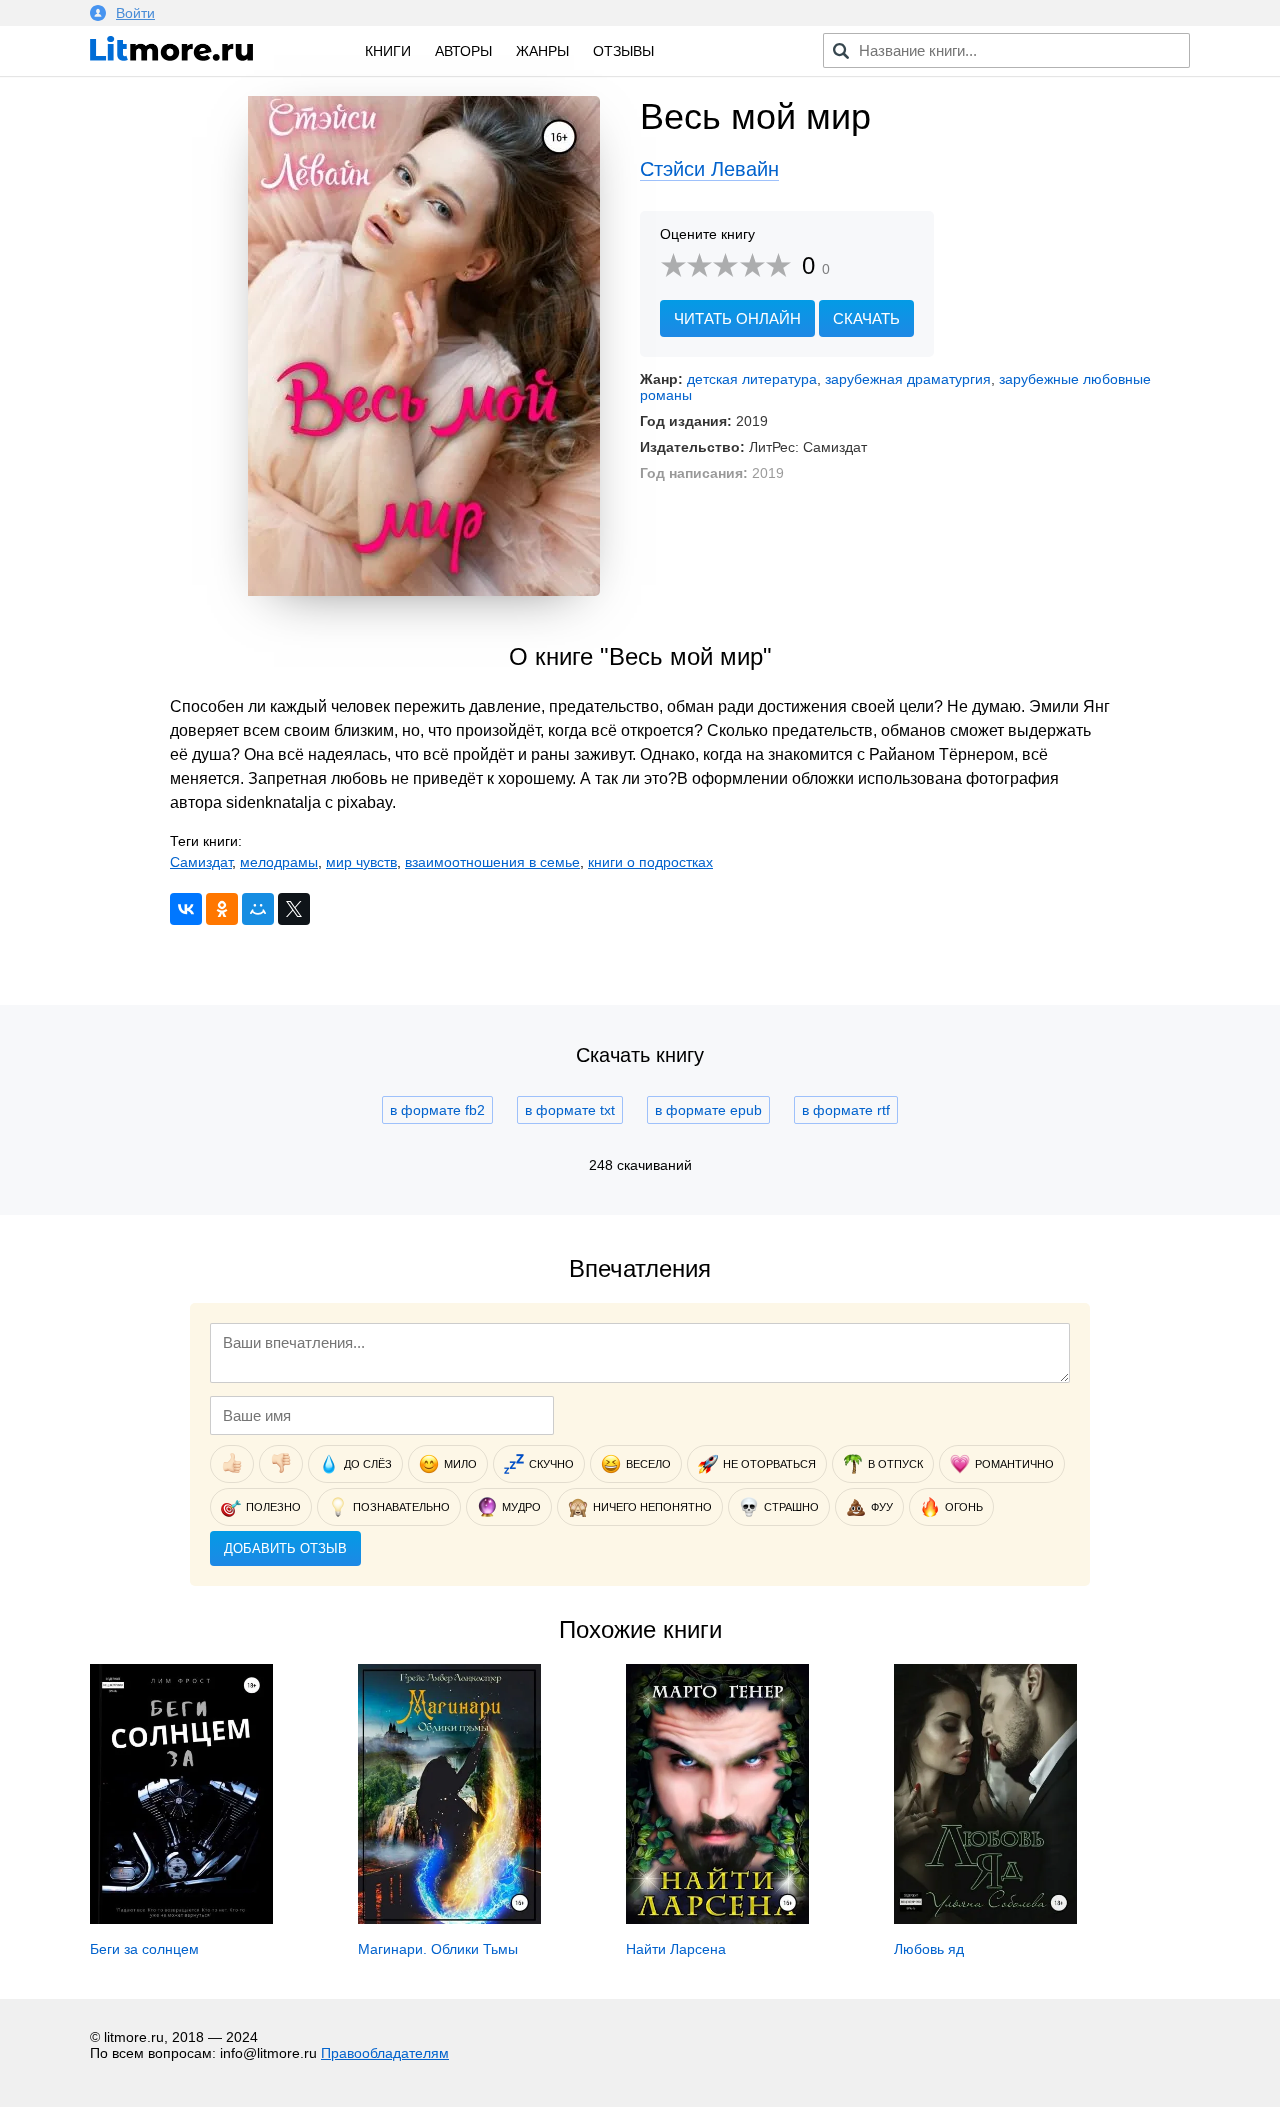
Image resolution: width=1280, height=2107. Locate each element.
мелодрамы (279, 862)
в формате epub (708, 1110)
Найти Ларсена (676, 1949)
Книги (388, 51)
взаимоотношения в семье (492, 862)
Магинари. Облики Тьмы (438, 1949)
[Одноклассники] (222, 909)
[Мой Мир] (258, 909)
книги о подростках (650, 862)
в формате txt (570, 1110)
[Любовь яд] (985, 1919)
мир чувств (361, 862)
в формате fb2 (437, 1110)
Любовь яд (929, 1949)
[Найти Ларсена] (717, 1919)
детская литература (752, 379)
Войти (135, 13)
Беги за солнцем (144, 1949)
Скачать (866, 318)
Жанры (542, 51)
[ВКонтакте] (186, 909)
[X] (294, 909)
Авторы (463, 51)
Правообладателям (385, 2053)
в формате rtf (846, 1110)
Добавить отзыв (285, 1548)
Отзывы (623, 51)
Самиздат (201, 862)
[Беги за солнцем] (181, 1919)
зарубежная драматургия (908, 379)
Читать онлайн (737, 318)
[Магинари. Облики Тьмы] (449, 1919)
